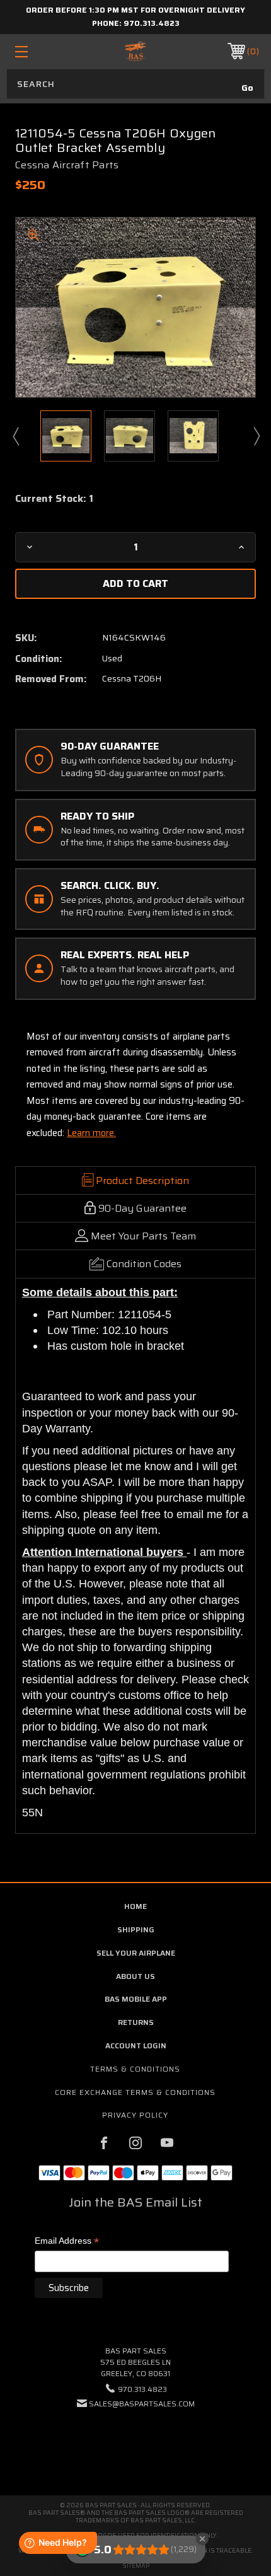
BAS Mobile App (136, 1999)
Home (135, 1906)
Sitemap (136, 2566)
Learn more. (91, 1133)
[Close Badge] (202, 2539)
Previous (15, 436)
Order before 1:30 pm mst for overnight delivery (135, 10)
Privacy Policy (135, 2115)
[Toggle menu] (39, 51)
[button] (135, 2442)
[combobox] (135, 84)
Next (256, 436)
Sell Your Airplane (136, 1953)
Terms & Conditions (135, 2069)
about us (135, 1976)
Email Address (67, 2242)
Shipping (136, 1929)
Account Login (136, 2045)
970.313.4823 (152, 23)
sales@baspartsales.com (142, 2404)
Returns (136, 2022)
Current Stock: (54, 499)
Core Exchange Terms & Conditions (135, 2092)
